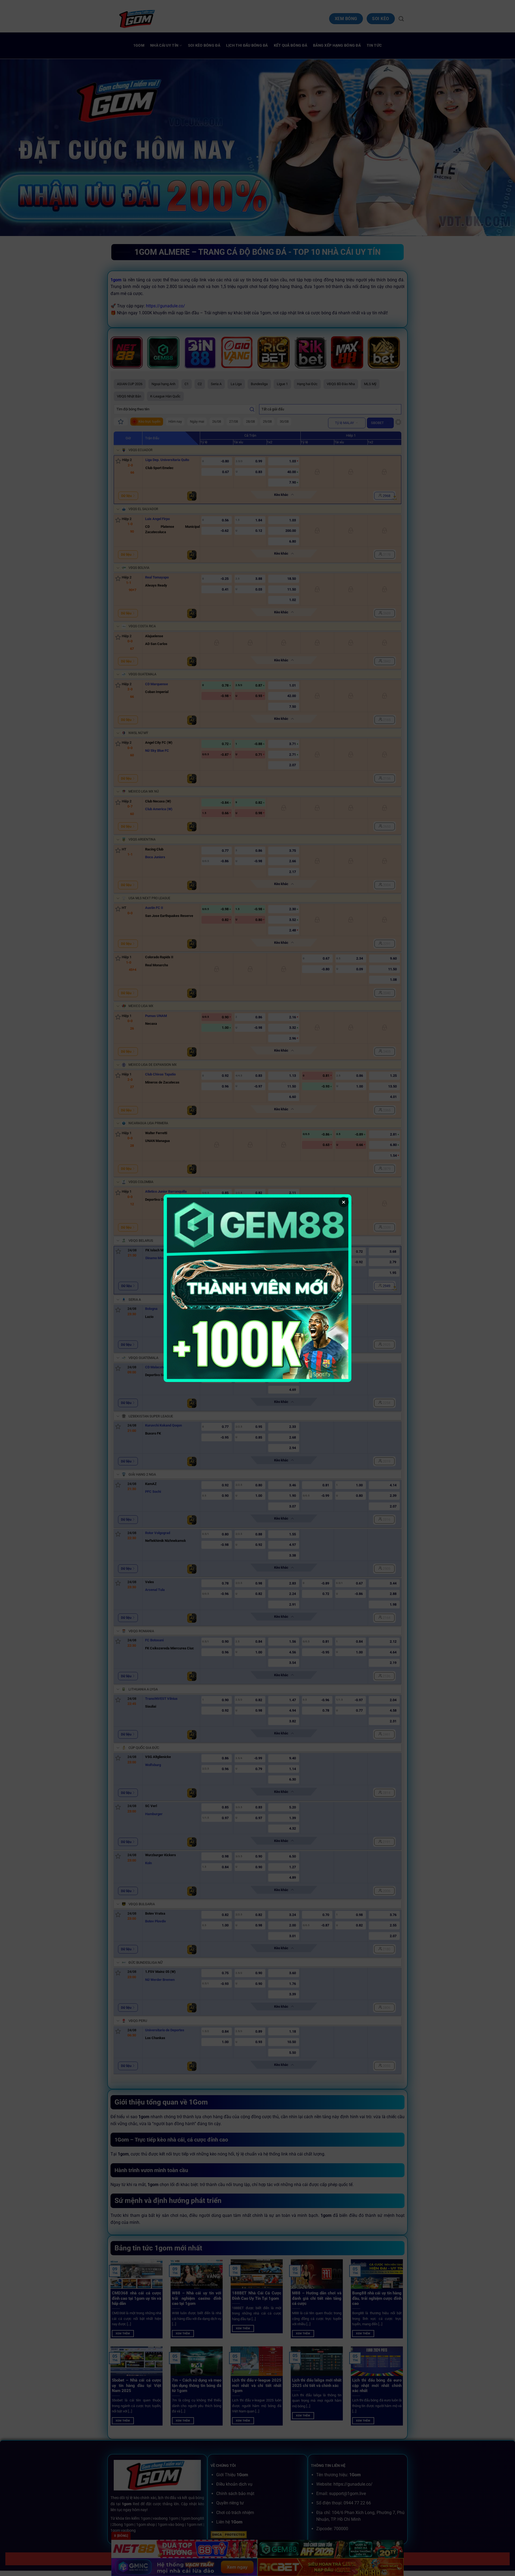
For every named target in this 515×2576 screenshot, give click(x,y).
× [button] (344, 1202)
